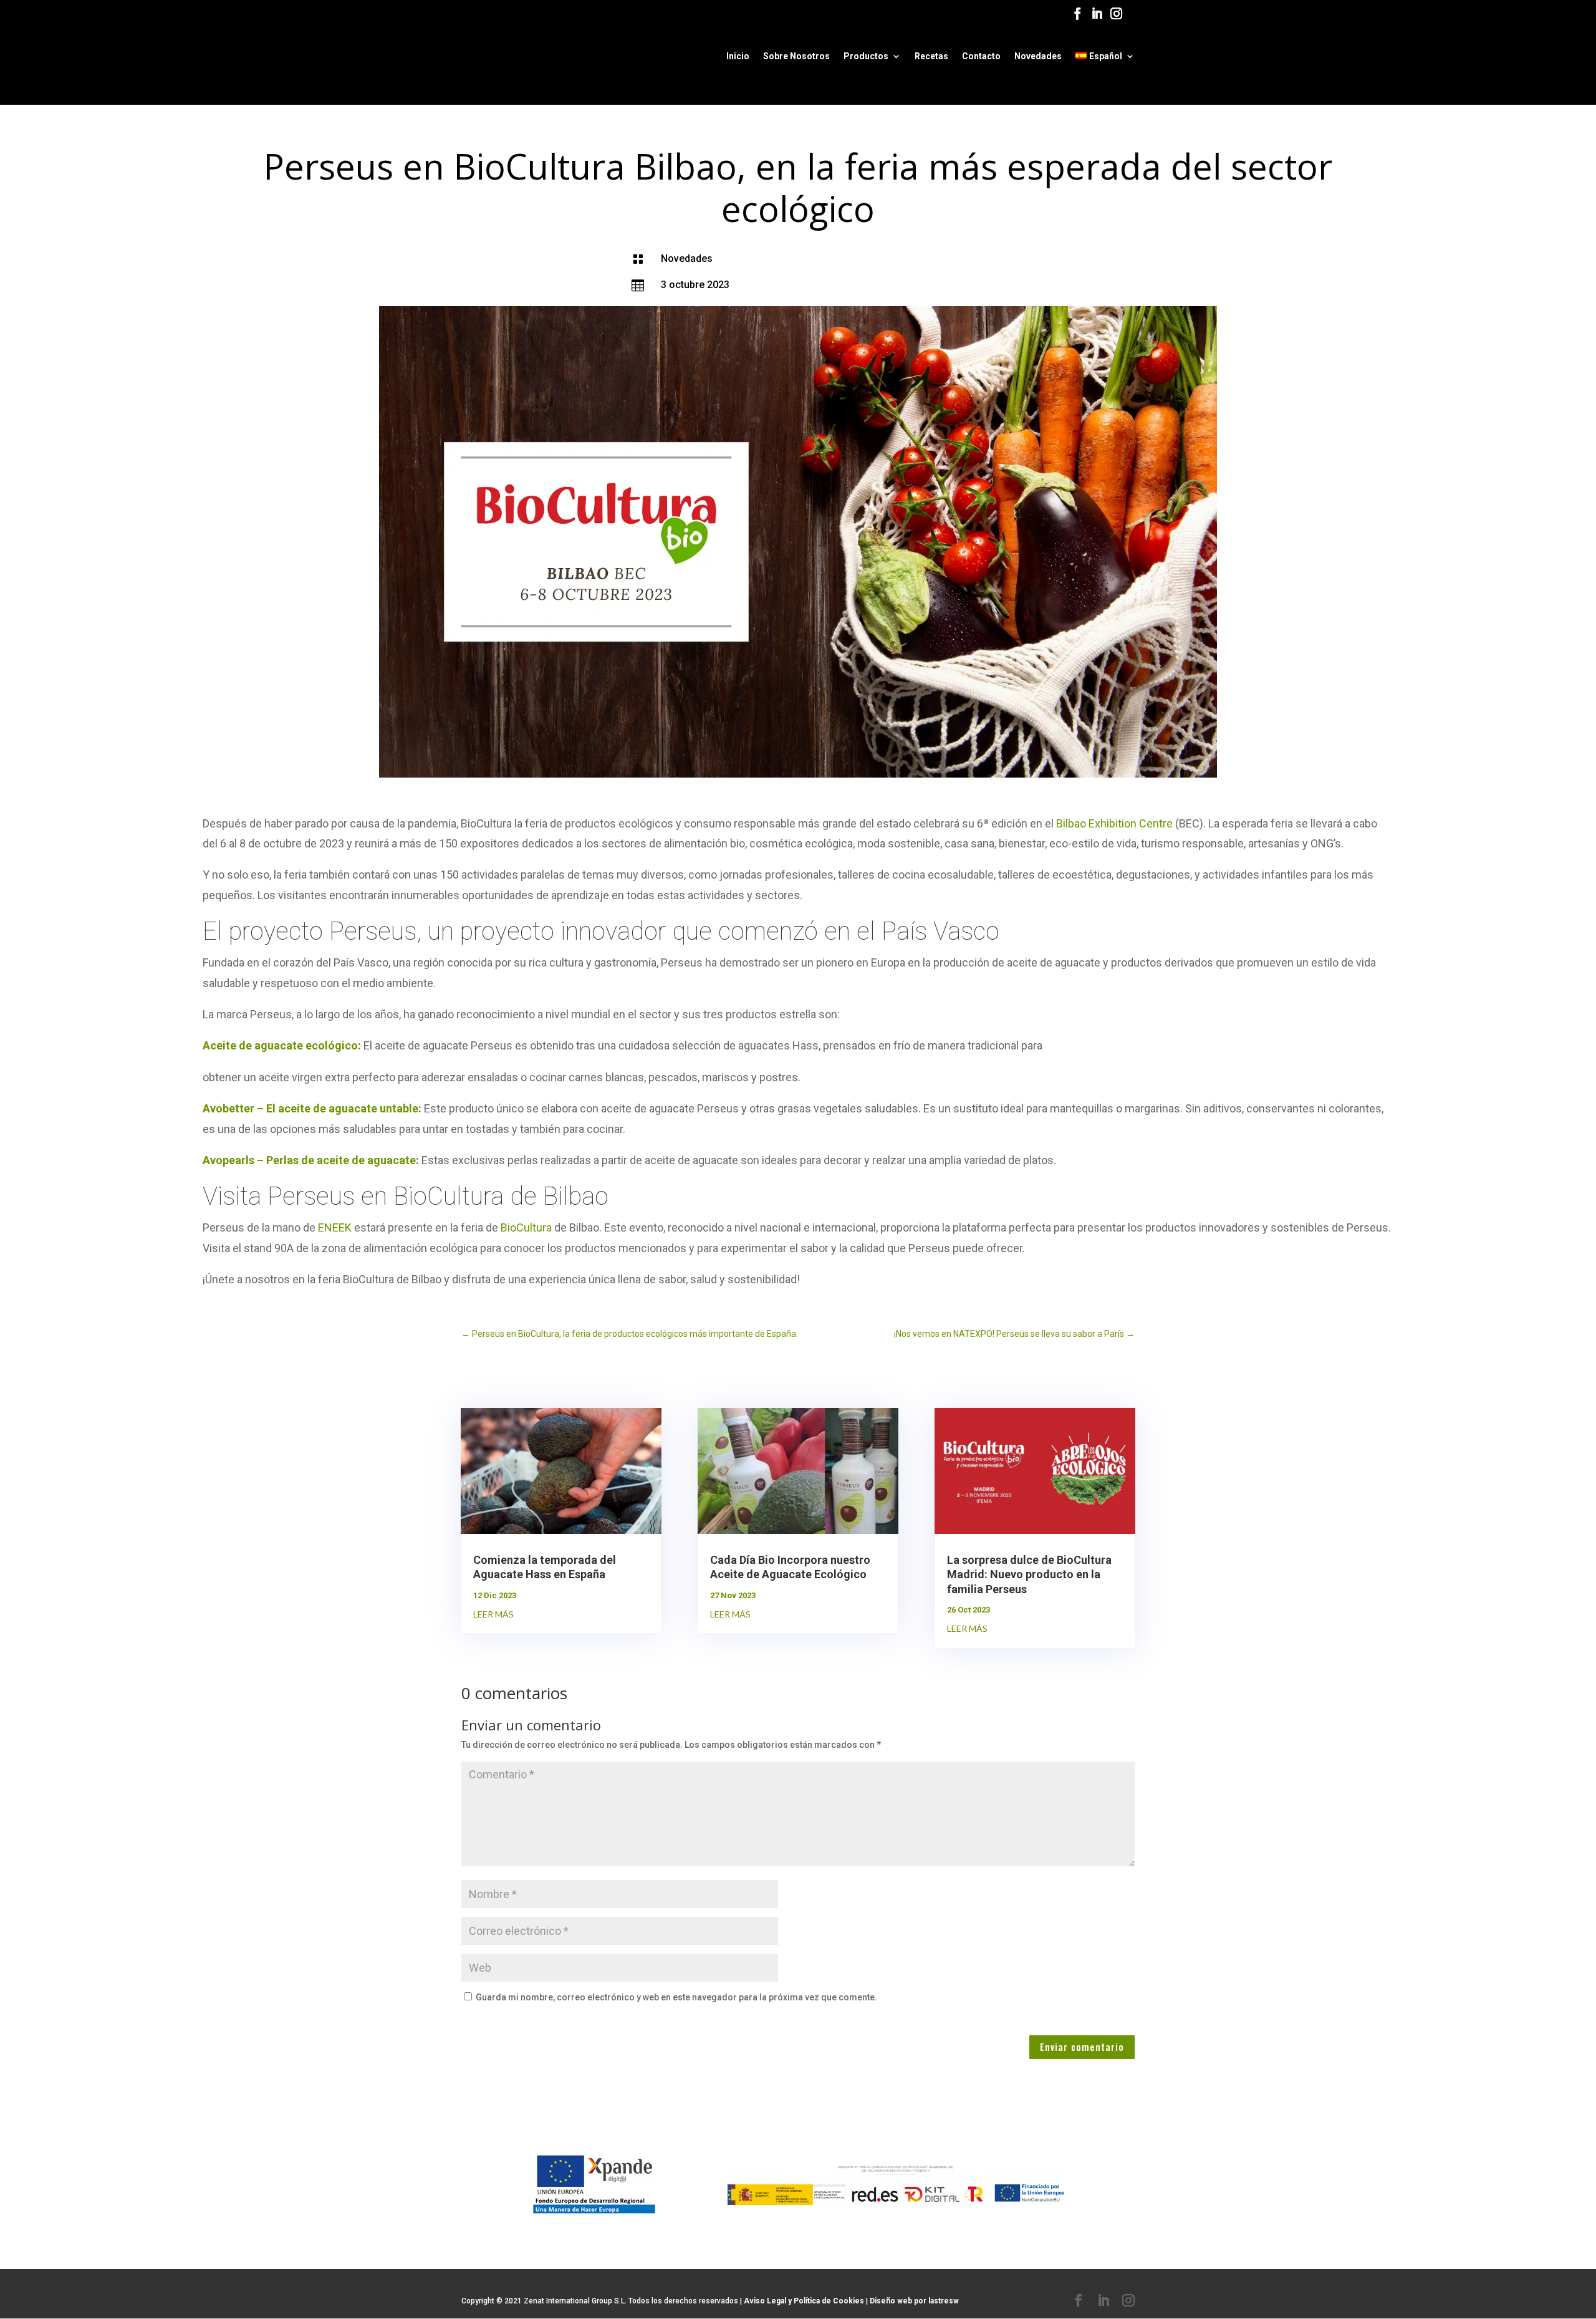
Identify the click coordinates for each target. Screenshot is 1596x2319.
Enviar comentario (1082, 2047)
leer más (493, 1614)
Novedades (1038, 56)
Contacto (981, 56)
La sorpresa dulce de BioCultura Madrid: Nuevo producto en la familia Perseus (1029, 1574)
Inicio (738, 56)
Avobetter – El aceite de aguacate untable (310, 1108)
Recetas (931, 56)
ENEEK (335, 1227)
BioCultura (526, 1227)
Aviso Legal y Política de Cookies (805, 2301)
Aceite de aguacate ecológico (280, 1045)
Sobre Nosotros (796, 56)
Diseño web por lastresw (914, 2301)
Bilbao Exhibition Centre (1114, 823)
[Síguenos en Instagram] (1116, 17)
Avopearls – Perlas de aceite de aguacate (309, 1160)
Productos (866, 56)
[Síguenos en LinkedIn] (1097, 17)
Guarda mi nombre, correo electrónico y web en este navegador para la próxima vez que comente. (676, 1997)
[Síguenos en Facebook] (1078, 17)
